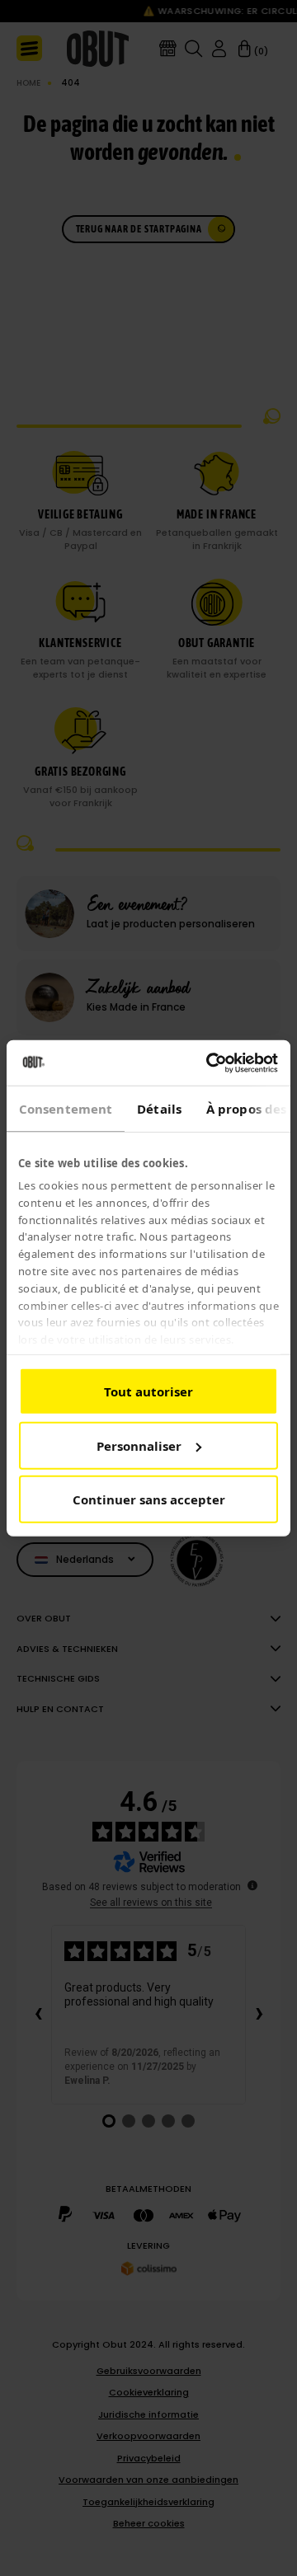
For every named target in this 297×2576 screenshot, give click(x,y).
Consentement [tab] (66, 1109)
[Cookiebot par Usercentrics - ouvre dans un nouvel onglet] (210, 1063)
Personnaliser (139, 1445)
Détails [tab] (159, 1109)
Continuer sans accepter (149, 1499)
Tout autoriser (148, 1391)
